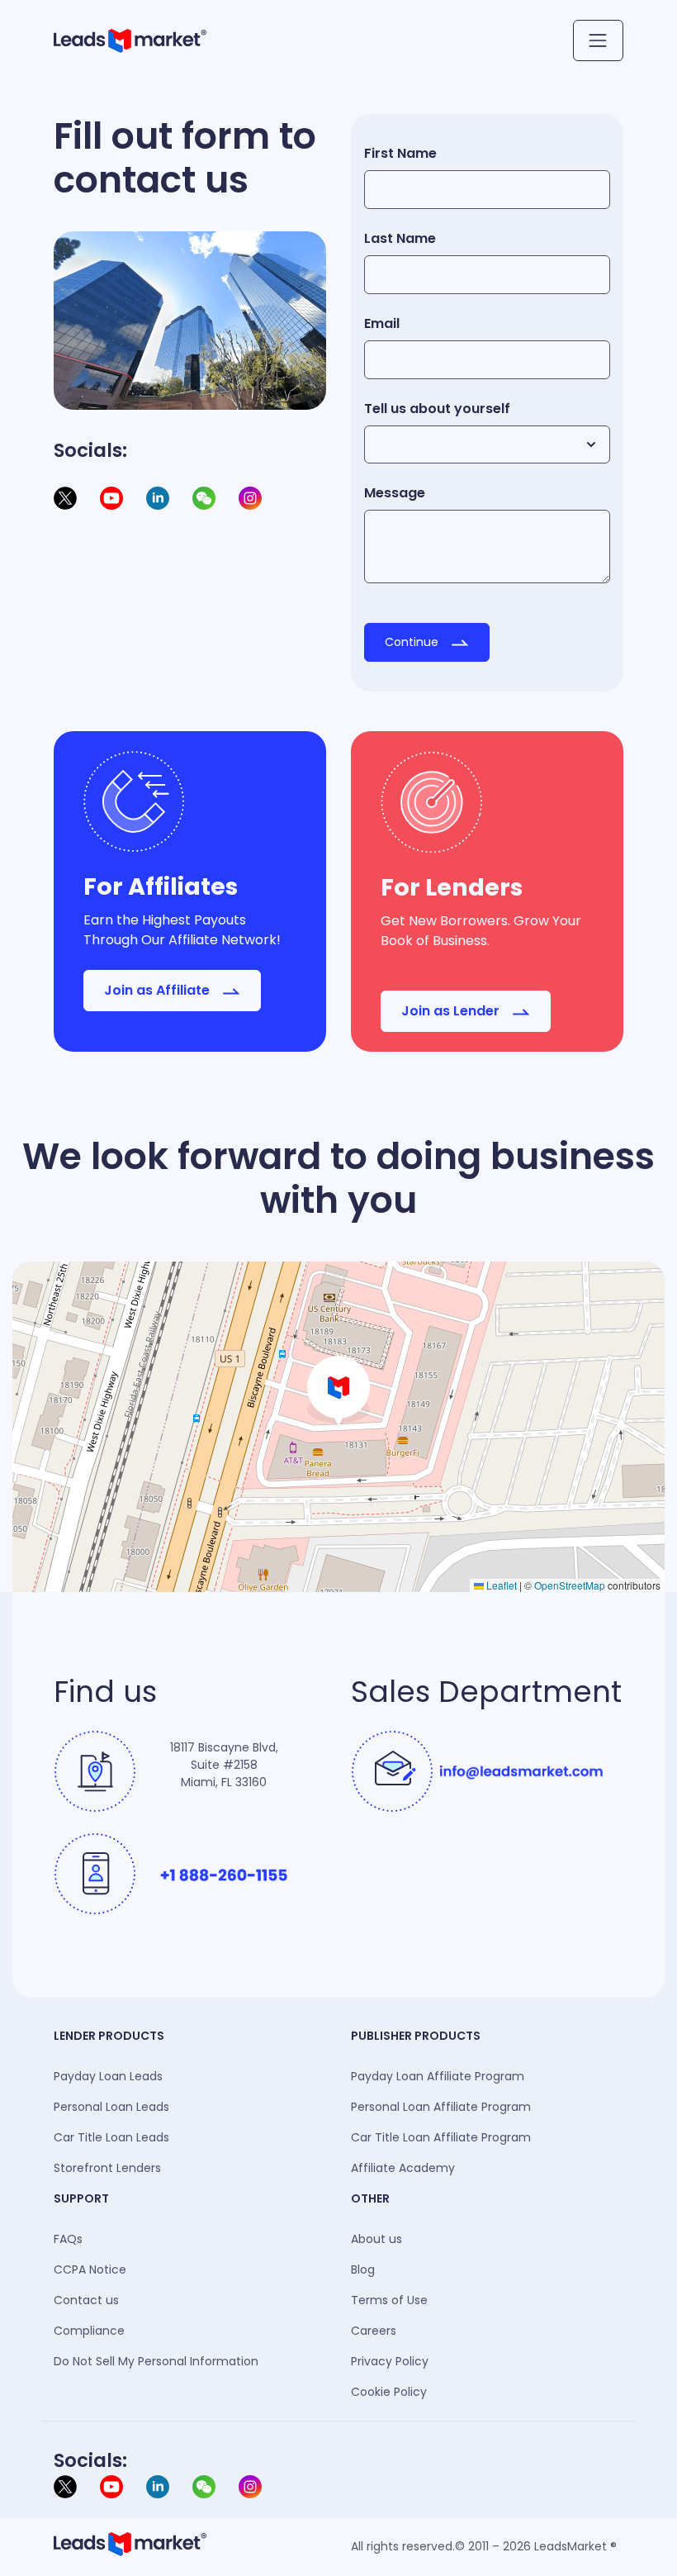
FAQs (68, 2239)
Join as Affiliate (159, 990)
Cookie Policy (389, 2392)
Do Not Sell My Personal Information (156, 2361)
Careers (374, 2331)
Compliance (89, 2331)
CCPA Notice (90, 2269)
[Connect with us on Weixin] (206, 497)
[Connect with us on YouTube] (113, 497)
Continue (413, 642)
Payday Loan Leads (108, 2076)
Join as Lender (452, 1011)
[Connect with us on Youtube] (113, 2485)
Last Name (400, 238)
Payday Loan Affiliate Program (438, 2076)
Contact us (86, 2300)
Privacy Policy (390, 2361)
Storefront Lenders (107, 2168)
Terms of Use (389, 2300)
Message (395, 493)
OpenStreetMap (570, 1585)
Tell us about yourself (437, 409)
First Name (400, 153)
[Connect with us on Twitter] (67, 2485)
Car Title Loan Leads (111, 2137)
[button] (338, 1391)
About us (376, 2239)
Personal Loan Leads (111, 2107)
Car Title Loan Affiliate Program (441, 2137)
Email (382, 323)
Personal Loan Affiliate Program (441, 2107)
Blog (363, 2269)
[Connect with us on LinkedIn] (159, 2485)
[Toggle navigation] (598, 40)
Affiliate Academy (403, 2168)
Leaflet (500, 1585)
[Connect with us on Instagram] (250, 497)
